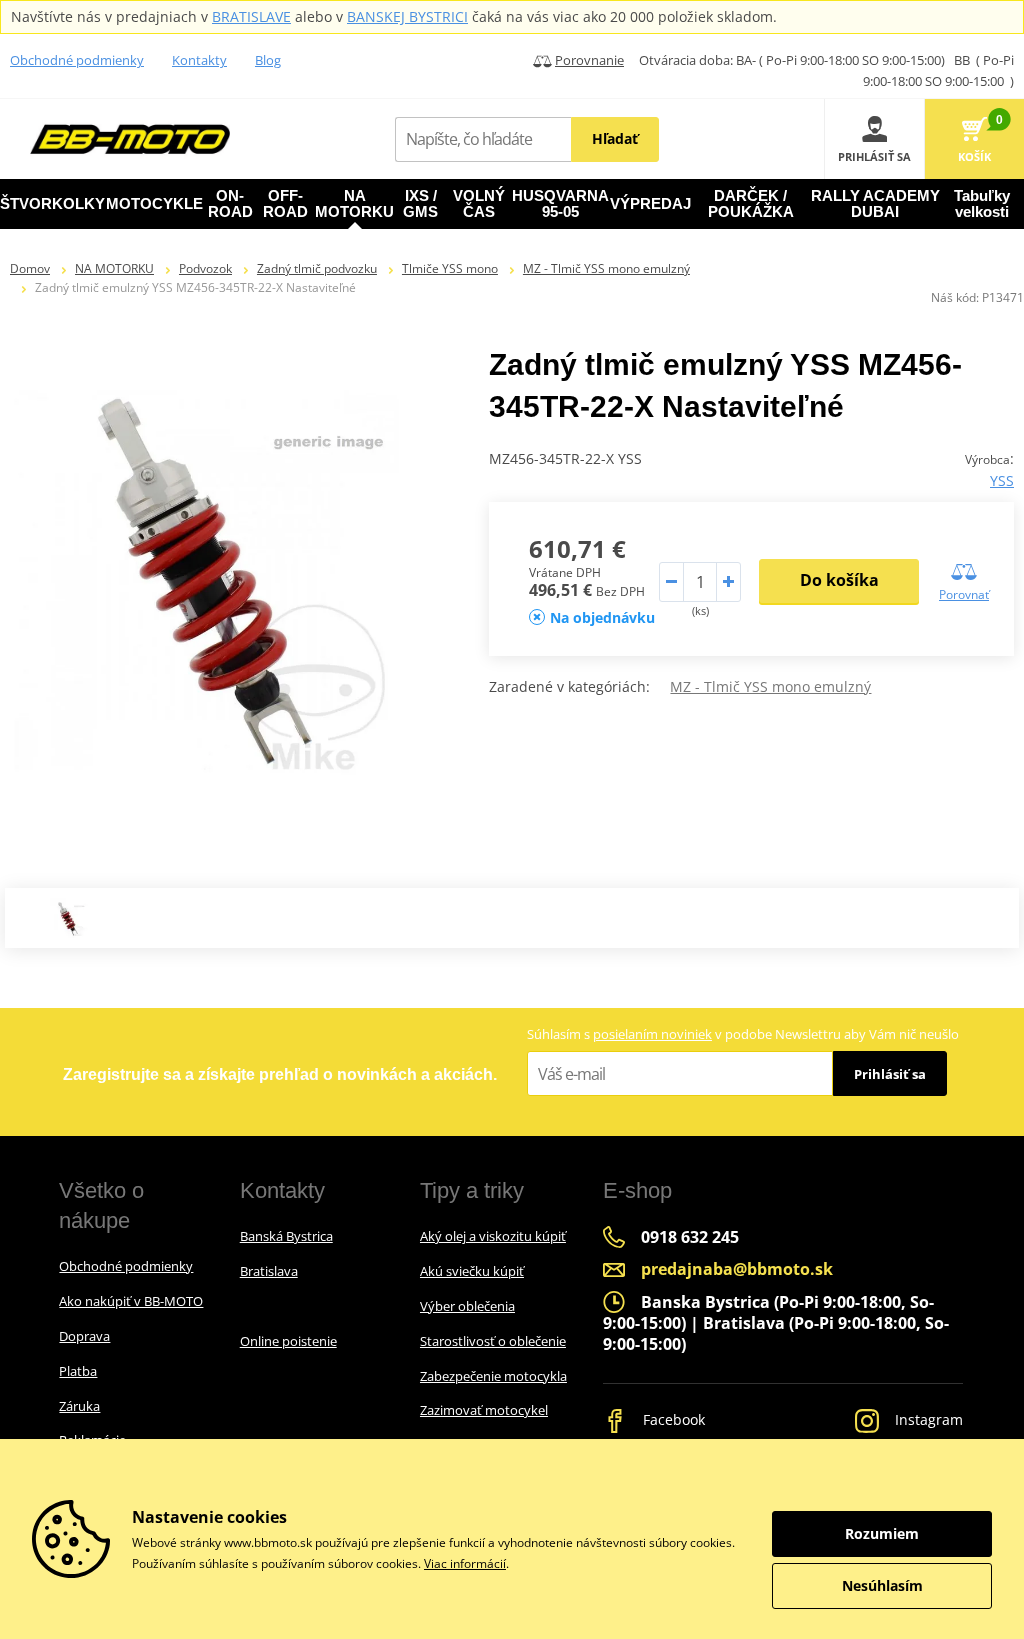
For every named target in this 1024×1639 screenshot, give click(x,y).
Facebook (672, 1419)
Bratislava (269, 1271)
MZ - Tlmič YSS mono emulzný (606, 268)
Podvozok (205, 268)
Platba (78, 1371)
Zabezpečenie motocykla (493, 1376)
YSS (1002, 480)
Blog (268, 60)
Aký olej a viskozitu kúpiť (493, 1236)
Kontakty (199, 60)
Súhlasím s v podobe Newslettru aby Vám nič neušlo (743, 1034)
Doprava (84, 1336)
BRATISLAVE (251, 16)
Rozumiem (882, 1533)
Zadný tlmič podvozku (317, 268)
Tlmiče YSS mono (450, 268)
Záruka (79, 1406)
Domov (30, 268)
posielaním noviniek (652, 1034)
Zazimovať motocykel (484, 1410)
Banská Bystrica (286, 1236)
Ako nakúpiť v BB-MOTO (131, 1301)
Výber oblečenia (467, 1306)
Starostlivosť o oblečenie (493, 1341)
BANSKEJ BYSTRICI (407, 16)
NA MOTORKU (114, 268)
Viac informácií (465, 1563)
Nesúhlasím (882, 1585)
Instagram (927, 1419)
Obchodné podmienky (77, 60)
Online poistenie (288, 1341)
